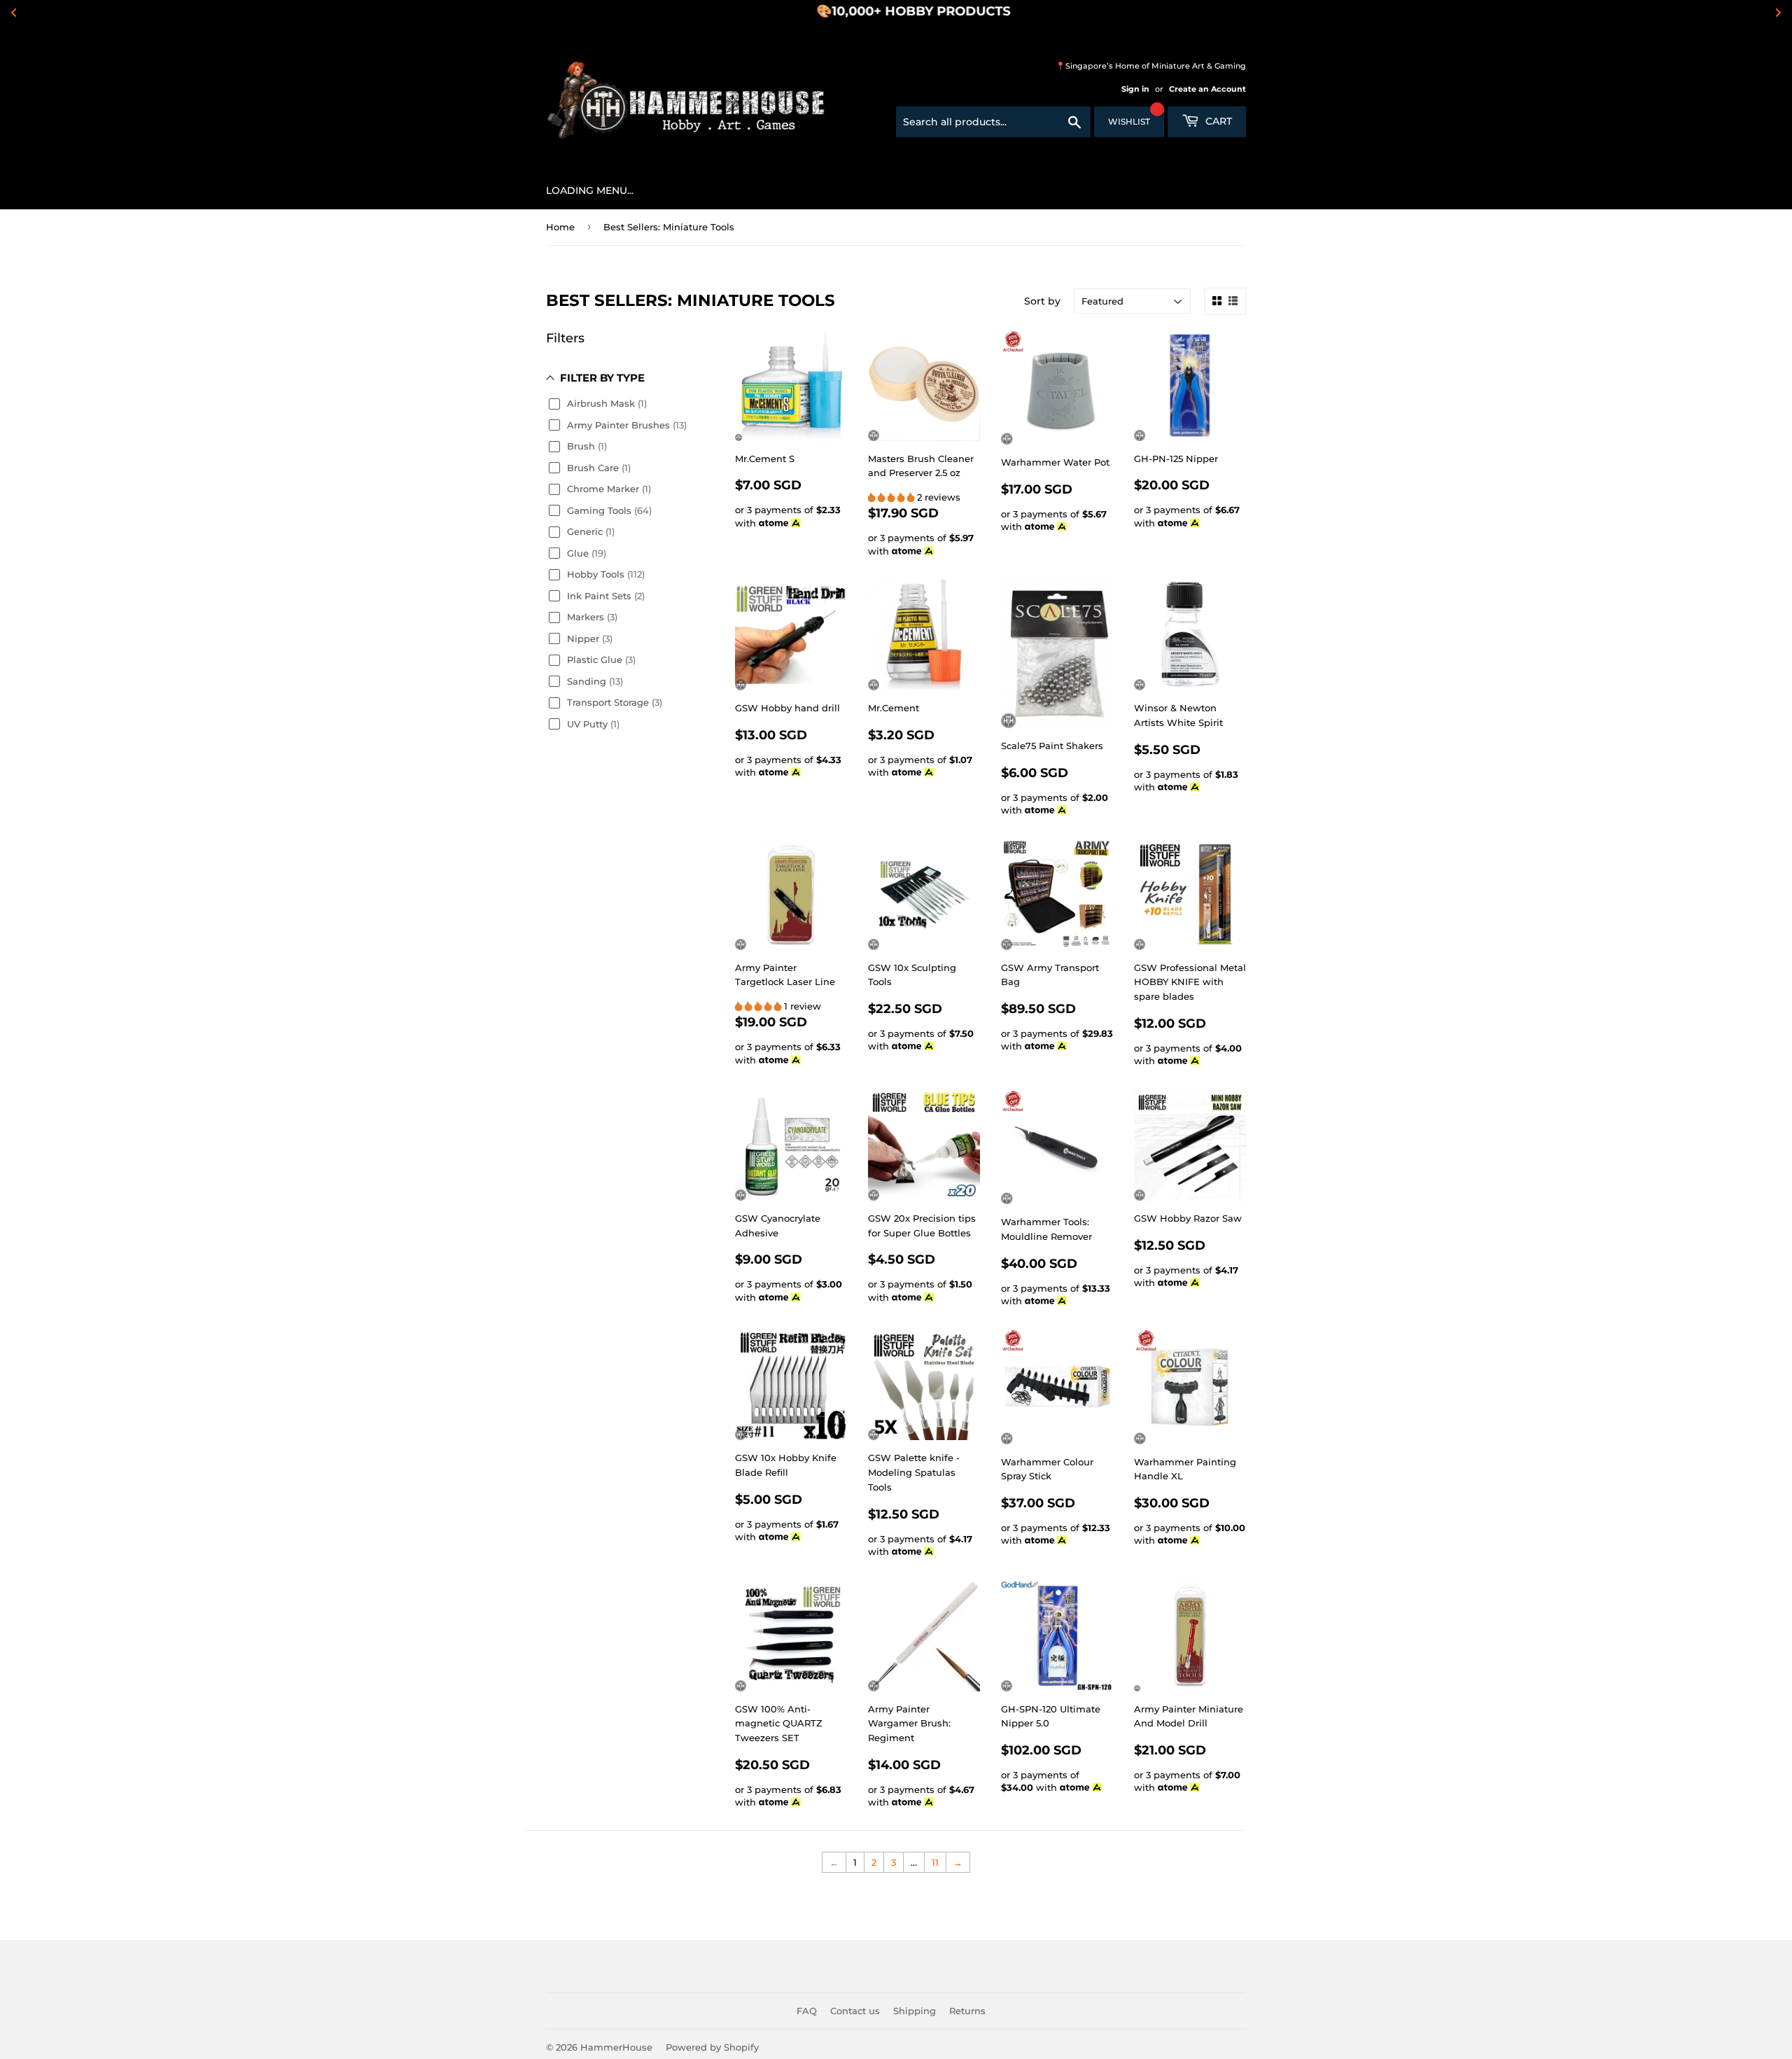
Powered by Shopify (712, 2047)
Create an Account (1207, 89)
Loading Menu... (590, 190)
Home (560, 227)
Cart (1217, 121)
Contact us (855, 2011)
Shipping (915, 2011)
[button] (892, 497)
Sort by (1042, 301)
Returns (967, 2011)
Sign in (1135, 89)
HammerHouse (616, 2047)
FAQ (807, 2011)
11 (935, 1862)
